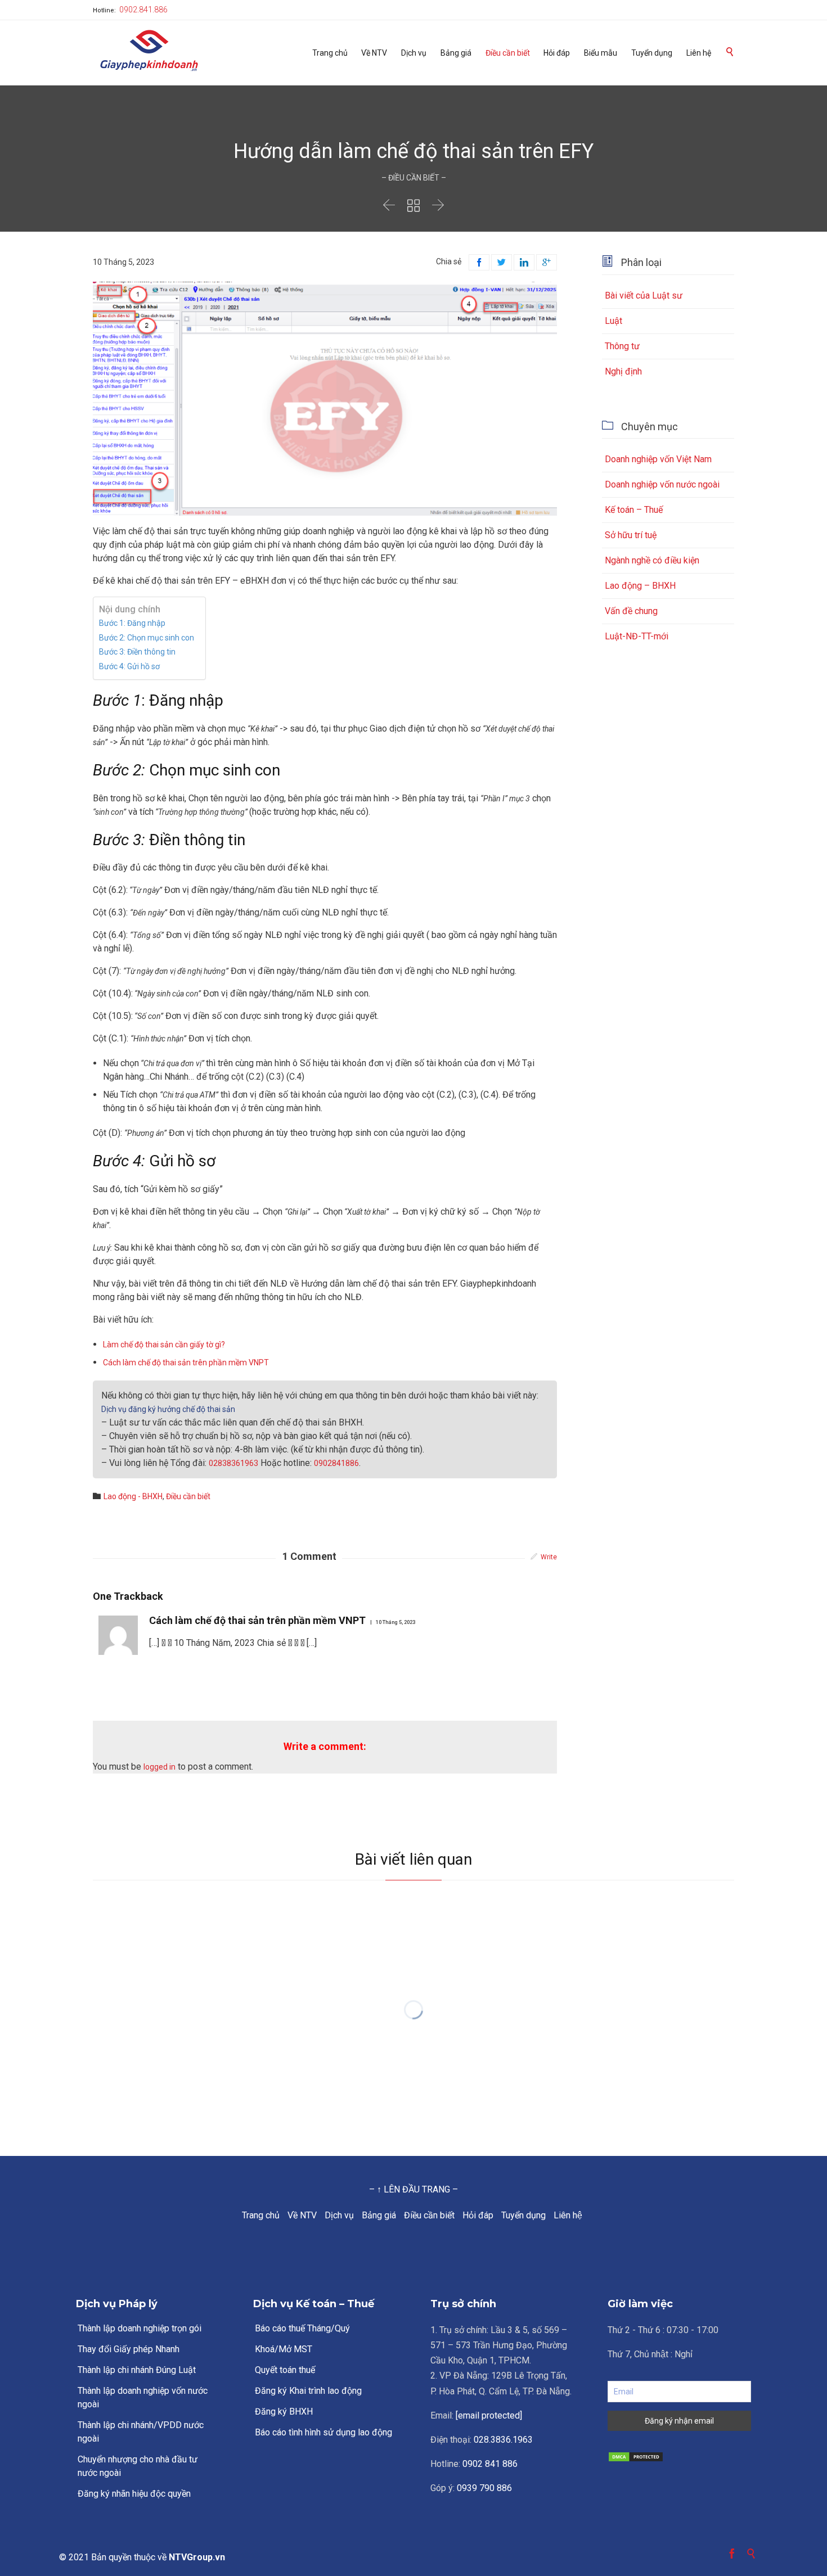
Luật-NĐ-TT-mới (637, 636)
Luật (613, 321)
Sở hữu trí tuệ (631, 535)
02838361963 (233, 1463)
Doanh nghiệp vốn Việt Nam (658, 459)
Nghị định (623, 371)
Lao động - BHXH (133, 1496)
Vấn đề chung (631, 611)
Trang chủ (261, 2215)
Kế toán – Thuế (634, 510)
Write (549, 1557)
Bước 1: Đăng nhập (132, 623)
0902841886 (336, 1463)
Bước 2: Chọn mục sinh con (147, 638)
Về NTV (302, 2215)
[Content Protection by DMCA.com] (679, 2457)
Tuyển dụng (523, 2215)
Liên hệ (568, 2215)
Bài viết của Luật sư (644, 296)
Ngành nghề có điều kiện (652, 560)
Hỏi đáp (478, 2215)
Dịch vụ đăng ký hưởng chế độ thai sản (168, 1409)
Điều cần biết (429, 2215)
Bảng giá (379, 2215)
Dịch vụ (339, 2215)
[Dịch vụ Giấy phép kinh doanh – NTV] (149, 51)
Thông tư (622, 346)
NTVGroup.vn (197, 2557)
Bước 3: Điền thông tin (137, 652)
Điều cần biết (188, 1496)
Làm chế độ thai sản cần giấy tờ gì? (164, 1345)
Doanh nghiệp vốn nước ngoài (662, 484)
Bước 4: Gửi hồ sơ (129, 666)
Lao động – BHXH (640, 586)
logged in (159, 1767)
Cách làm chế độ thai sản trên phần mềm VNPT (186, 1363)
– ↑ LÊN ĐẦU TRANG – (414, 2189)
